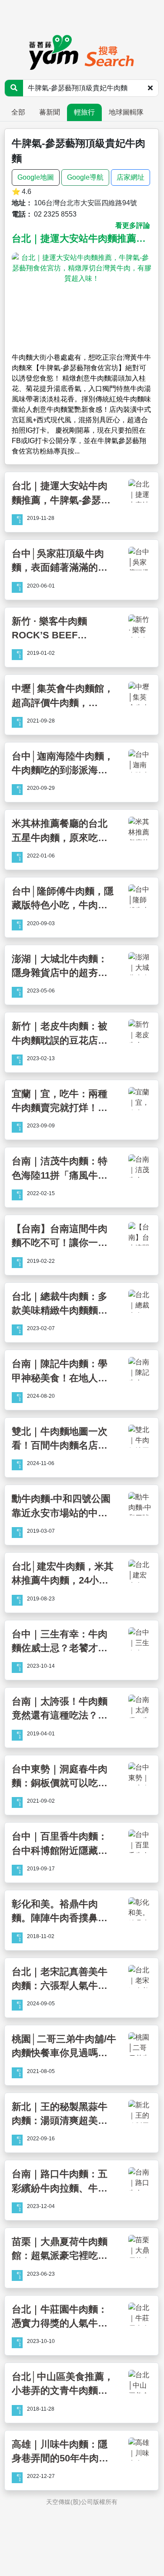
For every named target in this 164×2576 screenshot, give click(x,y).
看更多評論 (133, 225)
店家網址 (131, 177)
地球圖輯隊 (126, 112)
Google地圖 (36, 177)
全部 (18, 112)
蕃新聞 (50, 112)
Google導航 (85, 177)
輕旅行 (84, 112)
